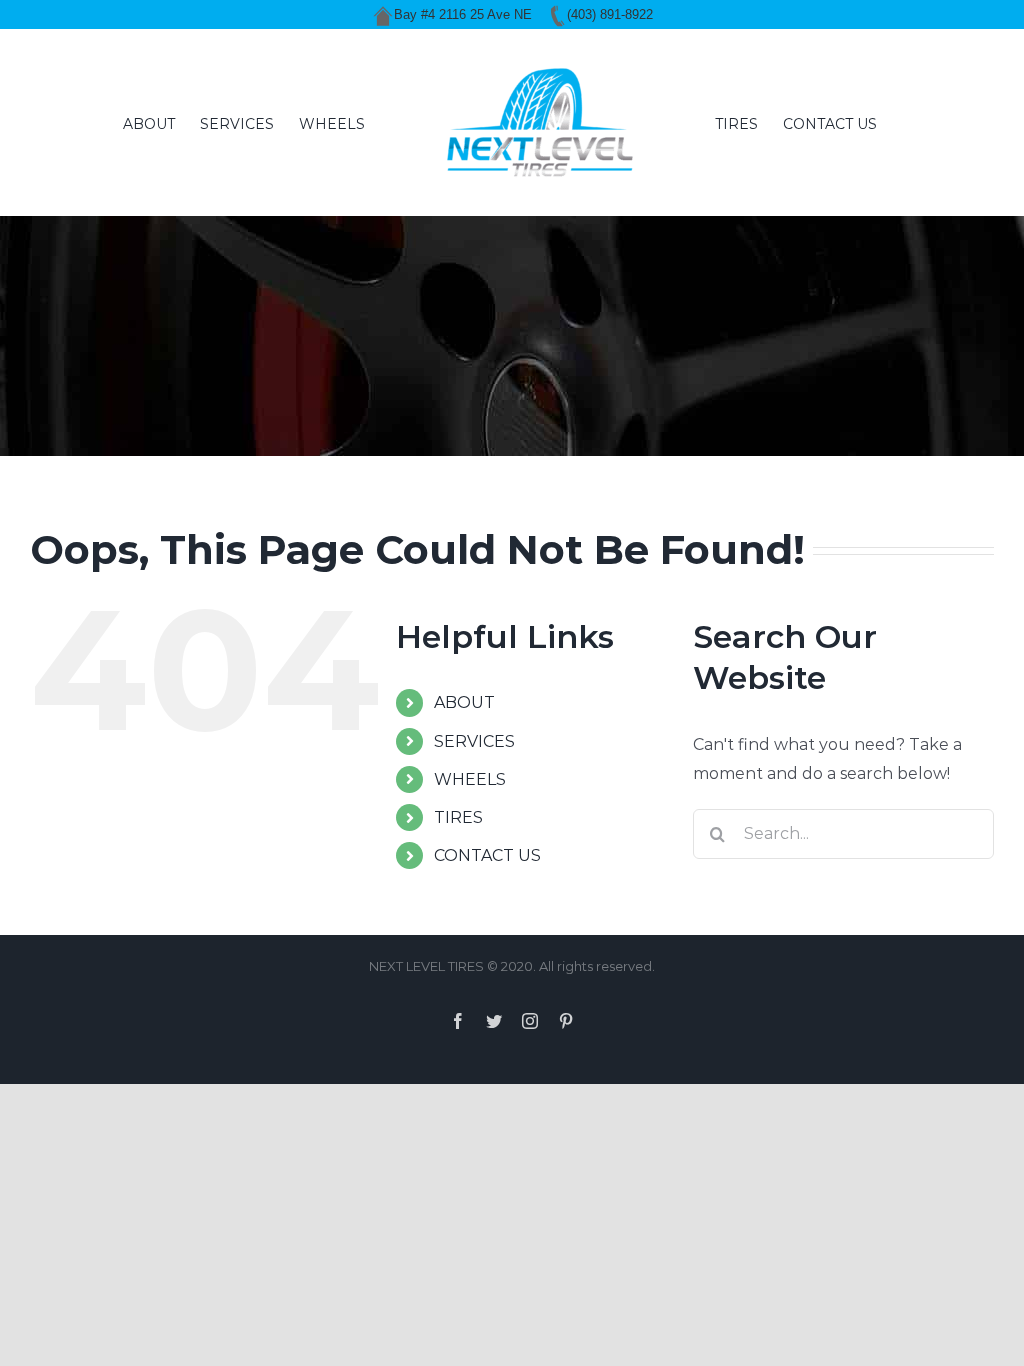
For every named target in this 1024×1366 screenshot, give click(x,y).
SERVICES (474, 741)
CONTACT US (487, 855)
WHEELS (470, 779)
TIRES (458, 817)
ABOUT (464, 702)
